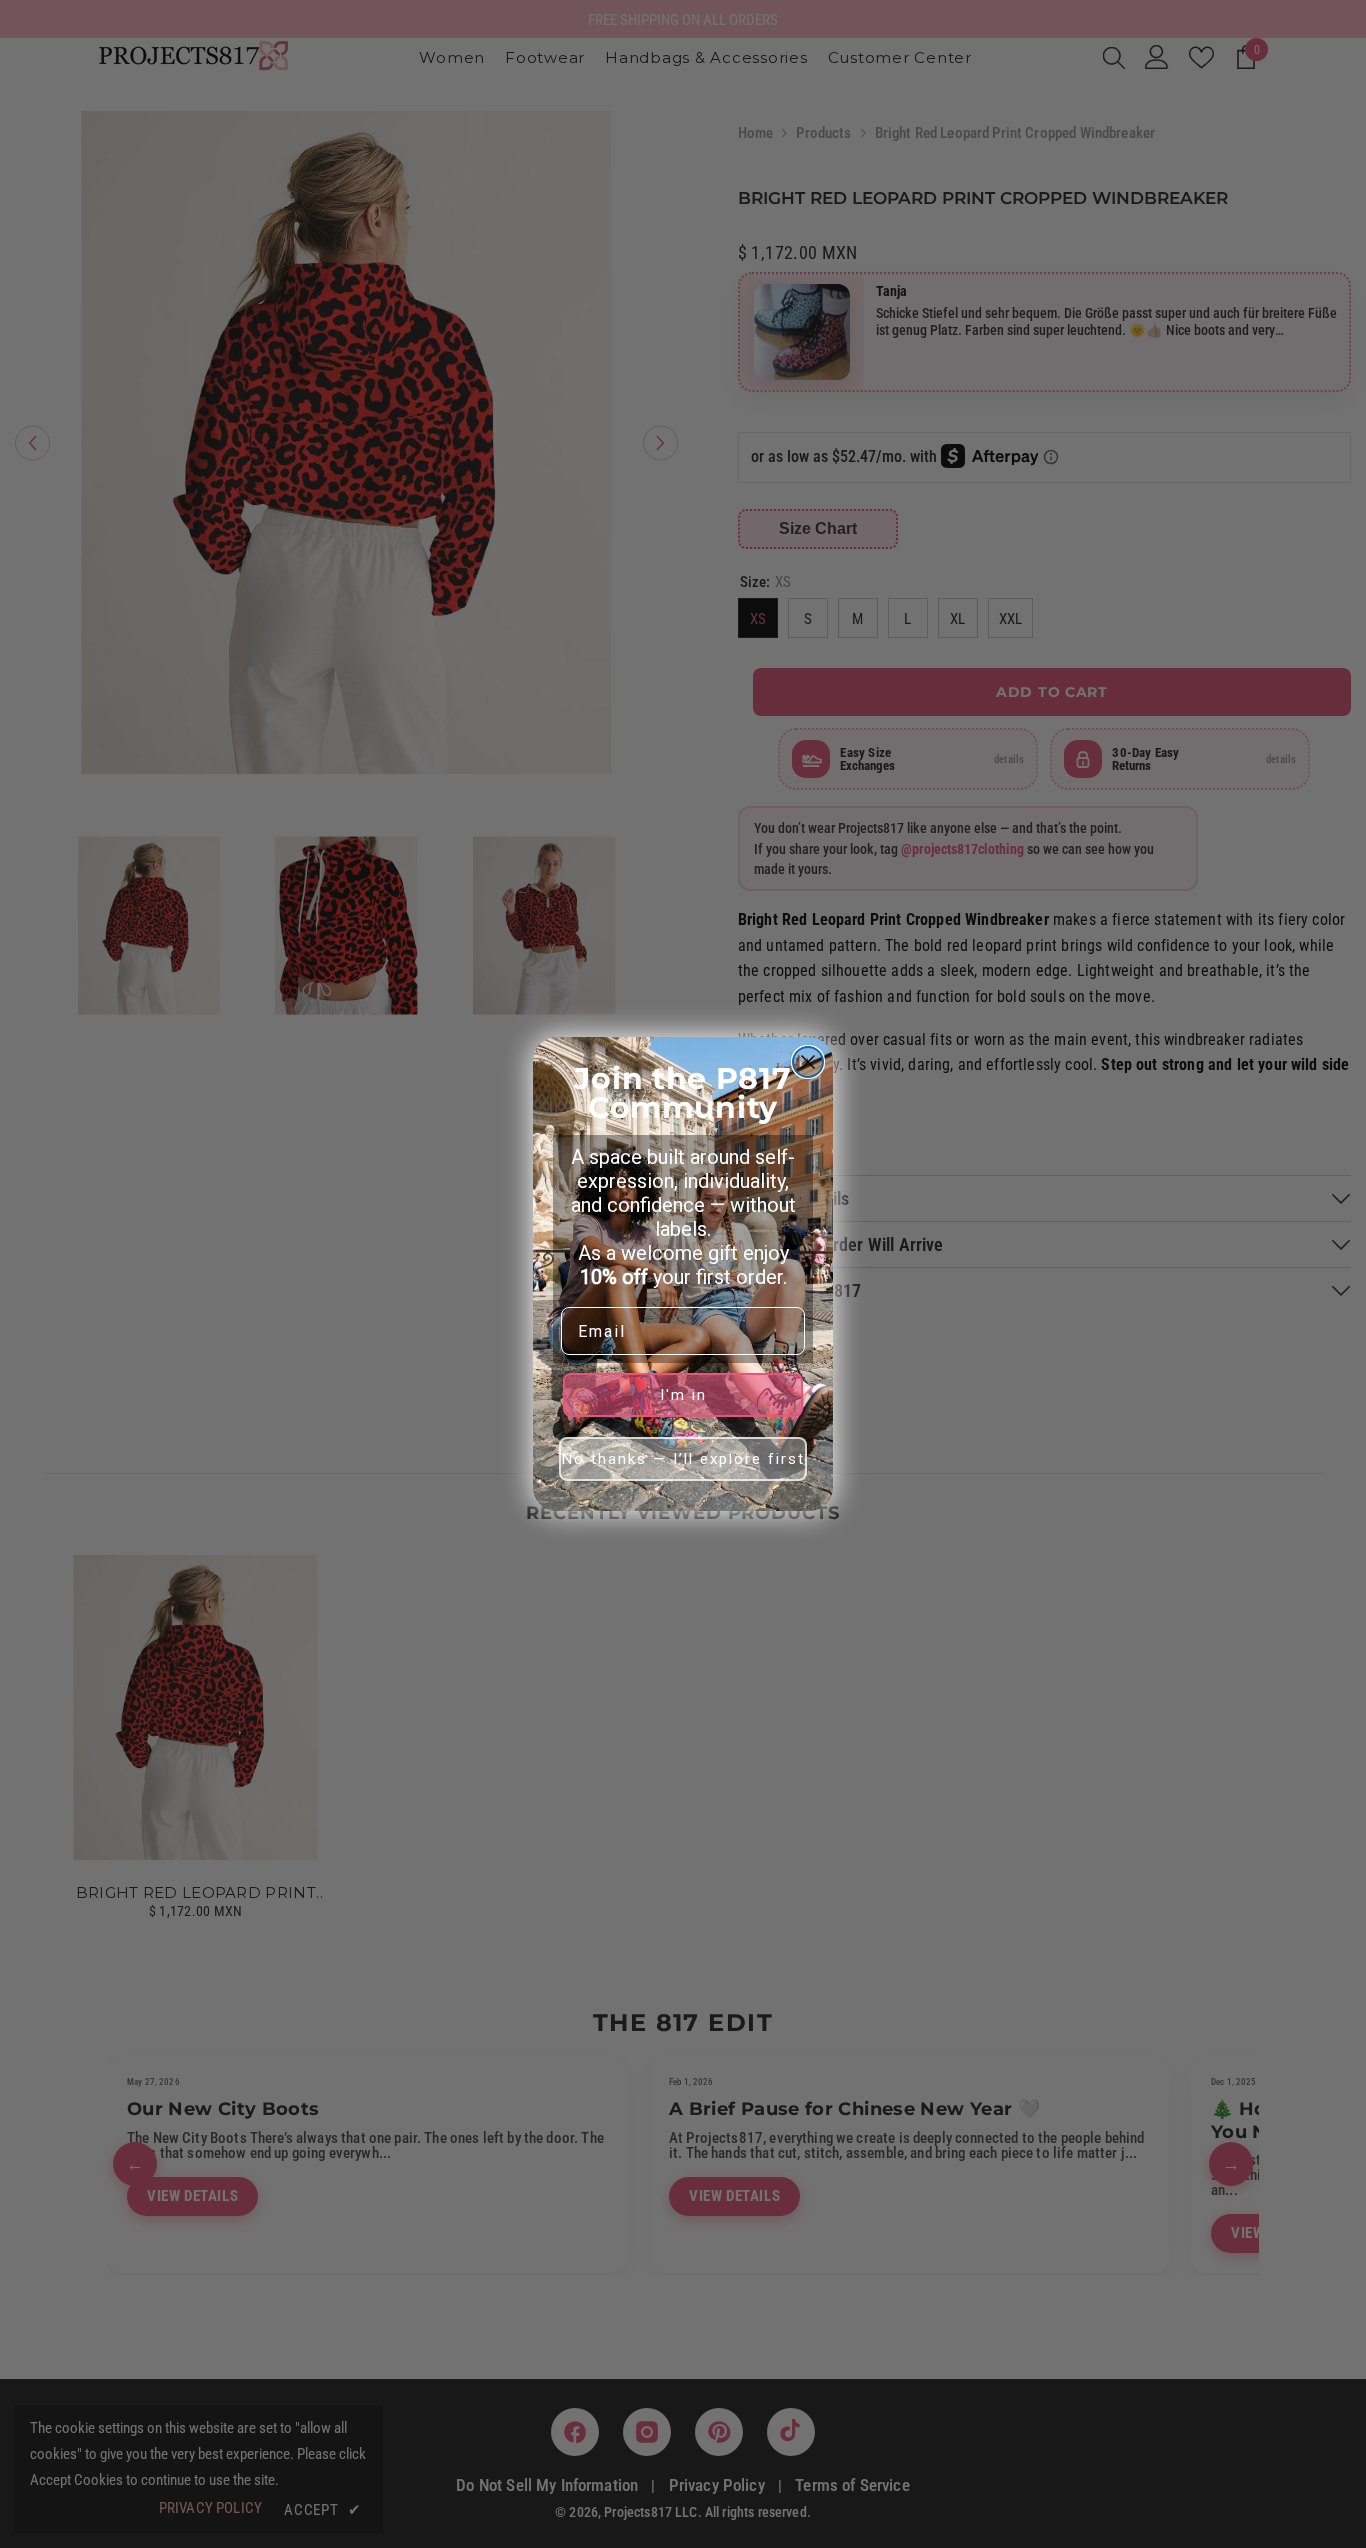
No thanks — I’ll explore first (683, 1459)
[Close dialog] (808, 1062)
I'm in (683, 1395)
